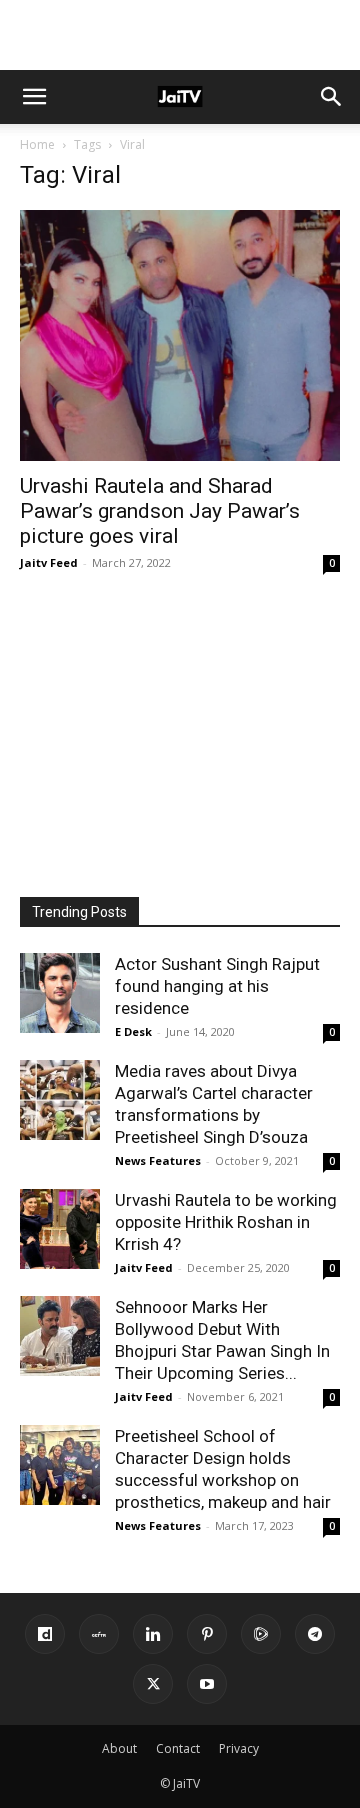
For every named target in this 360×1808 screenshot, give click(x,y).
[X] (153, 1684)
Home (37, 144)
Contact (178, 1748)
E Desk (133, 1031)
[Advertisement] (180, 35)
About (119, 1748)
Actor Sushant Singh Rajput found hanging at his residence (217, 986)
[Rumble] (261, 1634)
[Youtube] (207, 1684)
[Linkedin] (153, 1634)
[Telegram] (315, 1634)
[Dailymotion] (45, 1634)
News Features (158, 1160)
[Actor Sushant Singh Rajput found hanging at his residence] (60, 993)
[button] (34, 97)
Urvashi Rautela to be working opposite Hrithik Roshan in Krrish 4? (226, 1222)
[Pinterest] (207, 1634)
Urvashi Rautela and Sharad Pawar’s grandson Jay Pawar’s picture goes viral (160, 511)
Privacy (239, 1748)
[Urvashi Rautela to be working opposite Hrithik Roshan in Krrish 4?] (60, 1229)
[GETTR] (99, 1634)
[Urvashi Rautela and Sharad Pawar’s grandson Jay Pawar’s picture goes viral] (180, 335)
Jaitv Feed (49, 562)
